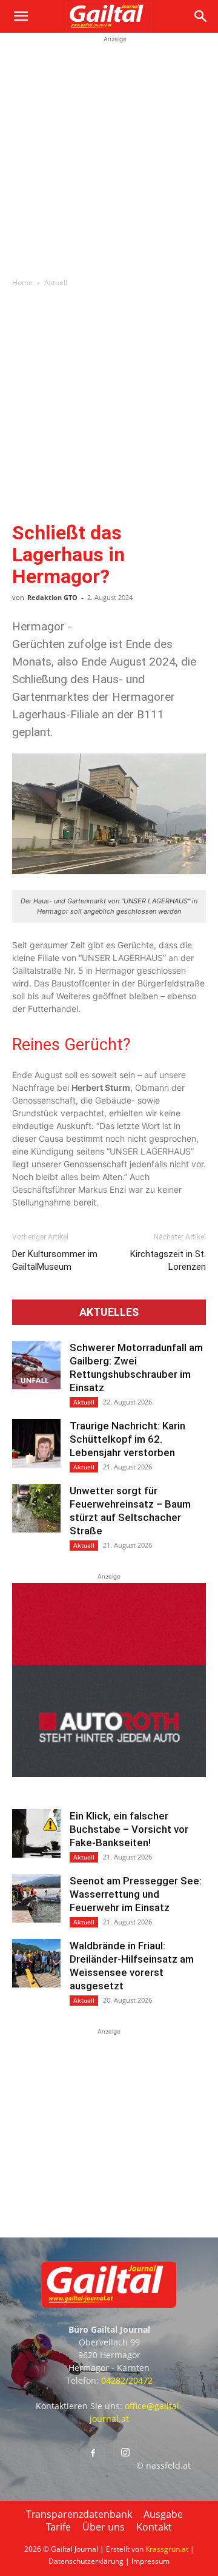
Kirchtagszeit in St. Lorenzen (168, 1260)
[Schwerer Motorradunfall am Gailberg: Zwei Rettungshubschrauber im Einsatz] (36, 1365)
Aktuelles (109, 1312)
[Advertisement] (109, 155)
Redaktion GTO (52, 597)
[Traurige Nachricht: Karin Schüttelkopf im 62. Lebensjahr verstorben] (36, 1443)
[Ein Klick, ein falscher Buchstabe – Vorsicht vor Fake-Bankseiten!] (36, 1833)
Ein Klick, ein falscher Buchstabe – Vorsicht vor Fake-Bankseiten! (129, 1829)
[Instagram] (125, 2453)
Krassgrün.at (167, 2549)
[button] (21, 16)
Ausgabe (163, 2514)
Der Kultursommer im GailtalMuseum (55, 1260)
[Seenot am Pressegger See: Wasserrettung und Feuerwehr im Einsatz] (36, 1898)
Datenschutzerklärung (86, 2561)
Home (22, 282)
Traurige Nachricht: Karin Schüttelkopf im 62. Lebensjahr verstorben (127, 1439)
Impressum (150, 2561)
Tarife (58, 2527)
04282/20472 (127, 2380)
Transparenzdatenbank (79, 2514)
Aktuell (56, 282)
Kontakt (154, 2527)
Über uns (104, 2527)
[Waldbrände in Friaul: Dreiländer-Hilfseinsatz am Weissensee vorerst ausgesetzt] (36, 1963)
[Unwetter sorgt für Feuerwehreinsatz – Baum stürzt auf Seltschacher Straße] (36, 1508)
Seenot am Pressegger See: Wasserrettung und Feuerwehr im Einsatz (136, 1894)
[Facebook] (93, 2453)
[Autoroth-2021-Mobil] (109, 1774)
